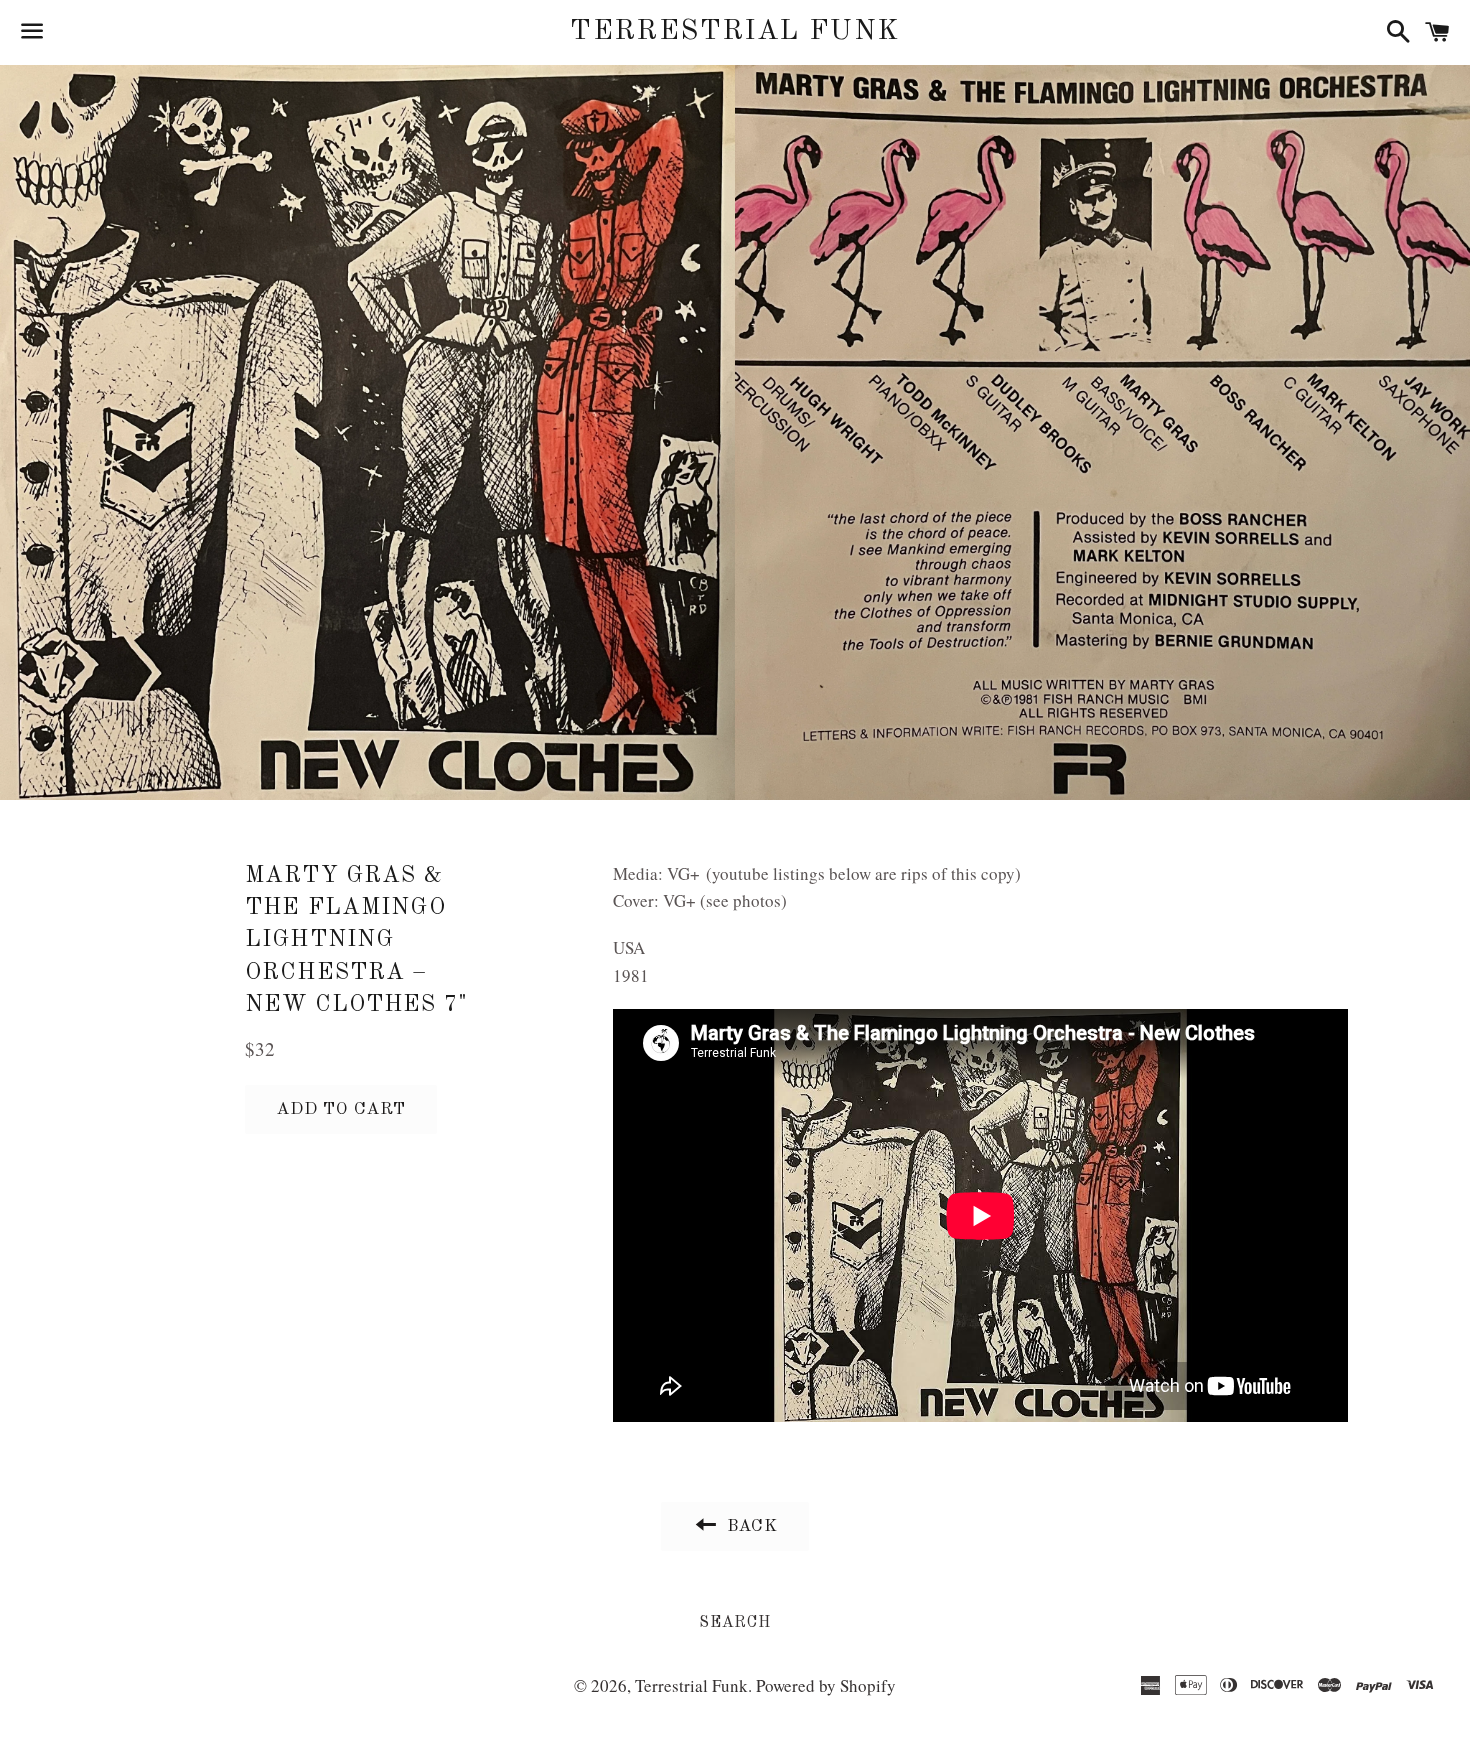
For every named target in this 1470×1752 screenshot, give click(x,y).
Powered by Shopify (826, 1685)
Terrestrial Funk (734, 32)
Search (735, 1623)
